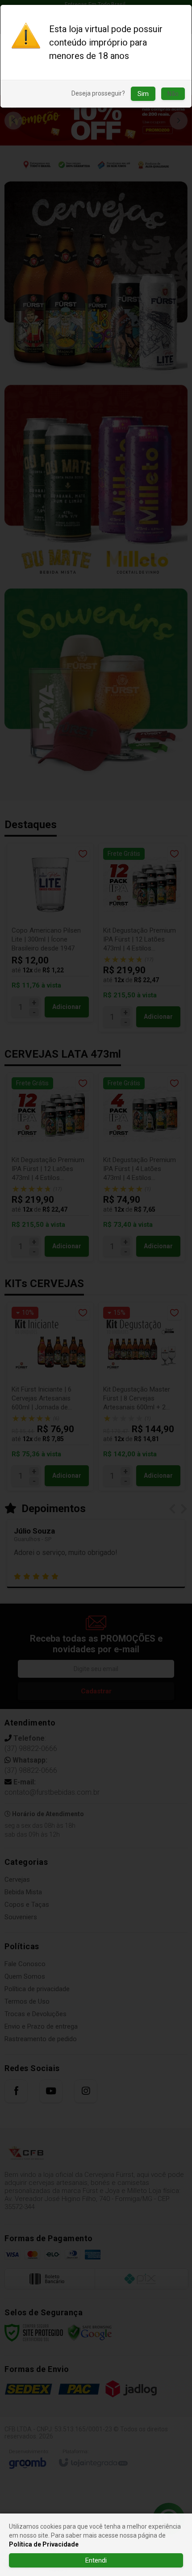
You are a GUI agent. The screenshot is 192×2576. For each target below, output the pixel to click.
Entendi (96, 2560)
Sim (143, 94)
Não (173, 94)
